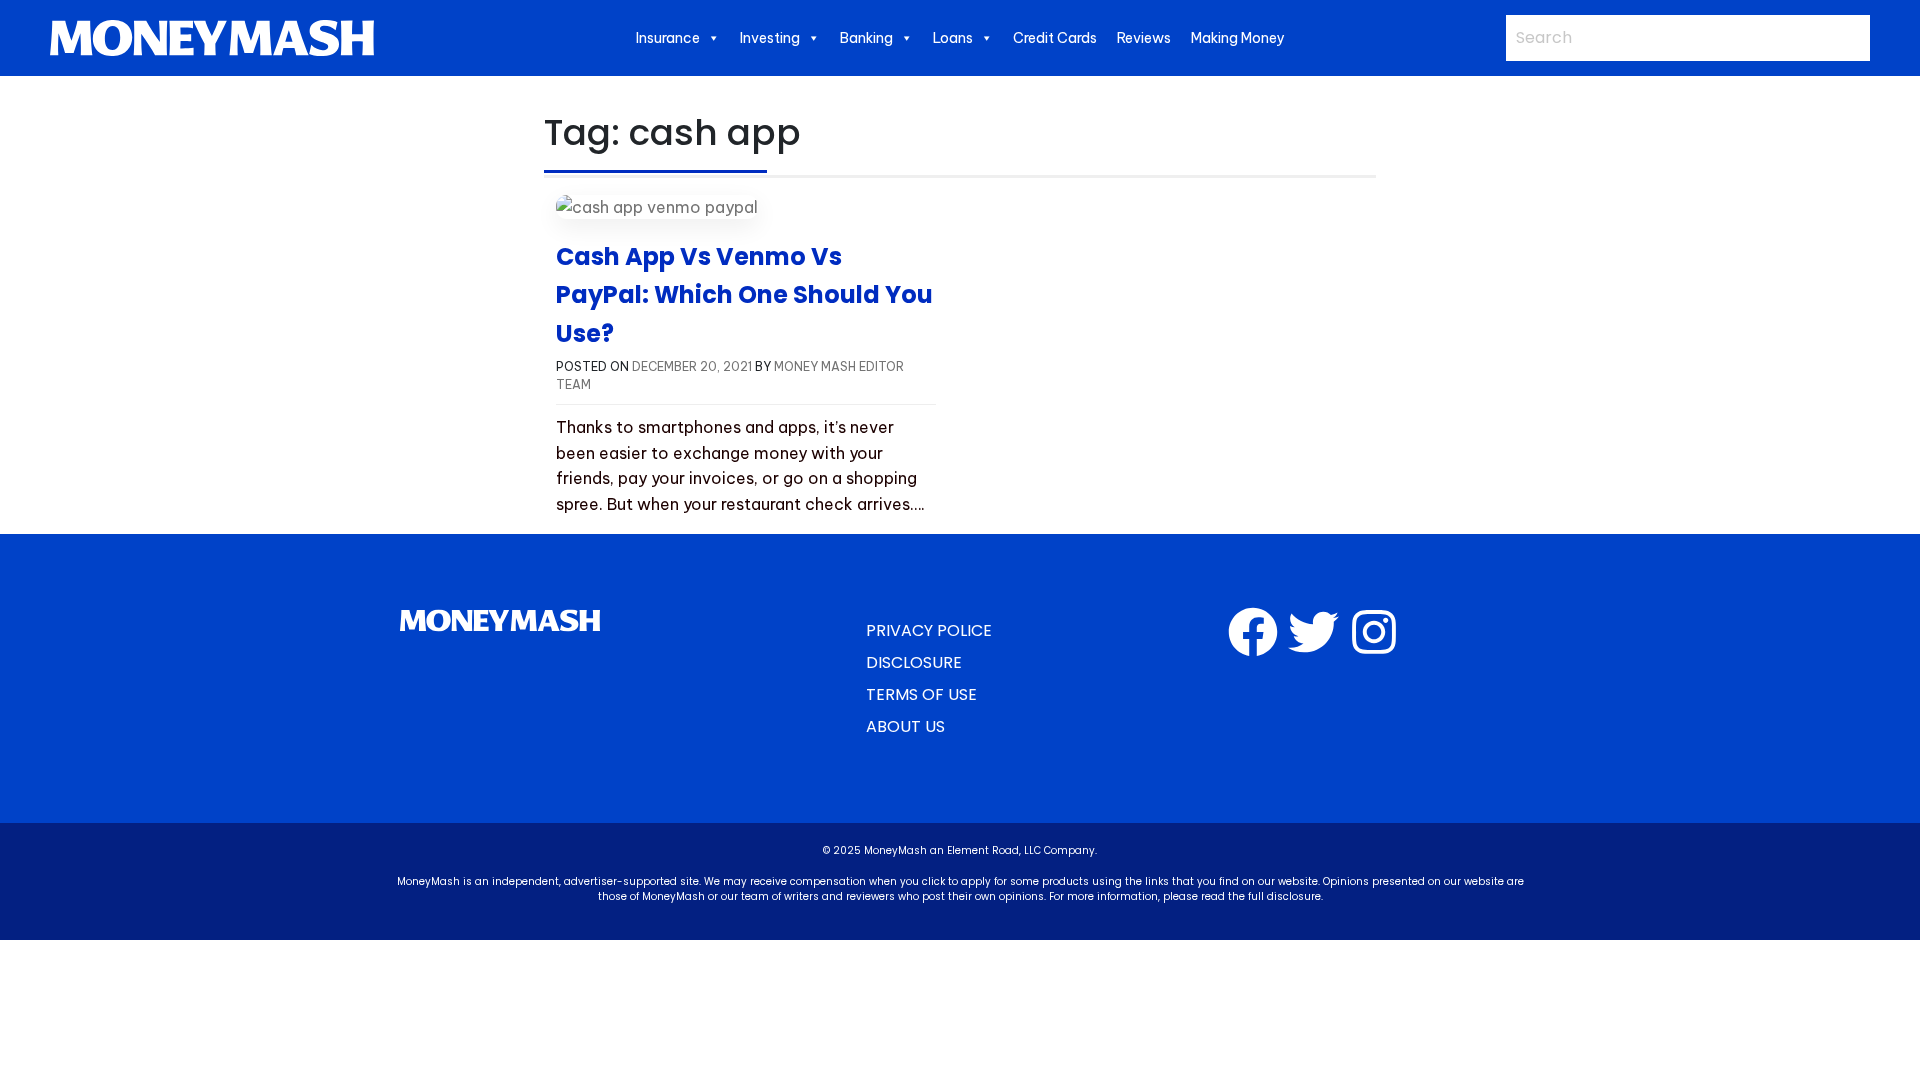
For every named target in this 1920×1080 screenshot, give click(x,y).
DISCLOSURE (914, 662)
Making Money (1238, 38)
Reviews (1144, 38)
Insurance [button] (668, 38)
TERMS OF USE (921, 694)
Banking (866, 38)
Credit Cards (1055, 38)
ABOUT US (905, 726)
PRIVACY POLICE (929, 630)
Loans (953, 38)
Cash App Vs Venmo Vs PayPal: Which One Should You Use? (744, 295)
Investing (770, 38)
